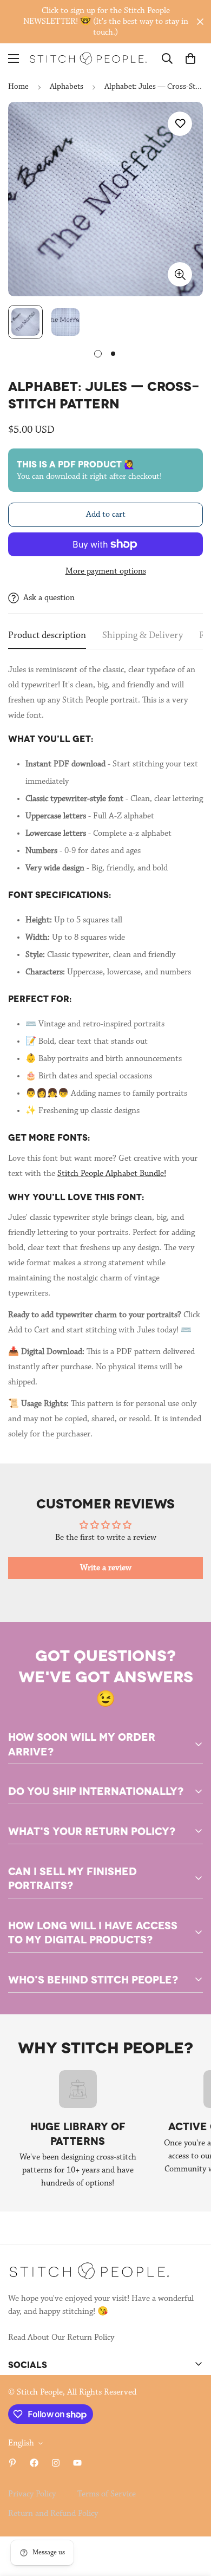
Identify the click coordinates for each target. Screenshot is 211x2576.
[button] (190, 58)
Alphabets (67, 87)
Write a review (106, 1568)
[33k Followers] (34, 2463)
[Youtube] (77, 2463)
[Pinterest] (12, 2463)
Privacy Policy (32, 2494)
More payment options (106, 571)
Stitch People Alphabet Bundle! (112, 1174)
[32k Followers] (56, 2463)
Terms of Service (107, 2494)
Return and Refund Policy (53, 2514)
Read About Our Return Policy (61, 2338)
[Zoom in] (180, 274)
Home (18, 87)
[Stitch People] (88, 58)
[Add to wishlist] (180, 124)
